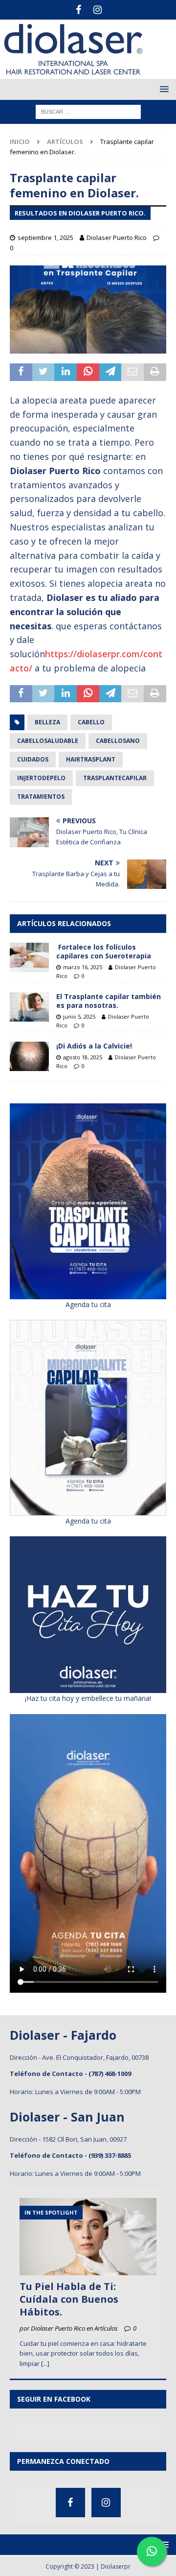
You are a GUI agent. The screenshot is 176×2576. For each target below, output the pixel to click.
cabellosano (118, 741)
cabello (91, 722)
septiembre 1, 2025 (45, 238)
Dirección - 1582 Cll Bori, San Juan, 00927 (68, 2139)
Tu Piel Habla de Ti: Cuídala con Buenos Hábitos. (69, 2299)
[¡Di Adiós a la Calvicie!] (29, 1056)
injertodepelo (41, 778)
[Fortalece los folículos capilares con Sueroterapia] (29, 957)
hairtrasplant (91, 759)
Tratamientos (41, 797)
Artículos (65, 142)
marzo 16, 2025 (83, 967)
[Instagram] (98, 10)
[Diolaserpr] (73, 73)
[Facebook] (78, 10)
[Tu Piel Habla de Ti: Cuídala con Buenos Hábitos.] (88, 2236)
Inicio (20, 142)
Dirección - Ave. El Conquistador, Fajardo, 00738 (79, 2057)
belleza (47, 722)
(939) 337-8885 (110, 2155)
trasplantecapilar (115, 778)
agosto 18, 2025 (83, 1057)
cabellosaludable (48, 741)
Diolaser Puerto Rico (117, 238)
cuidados (33, 759)
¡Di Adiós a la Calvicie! (94, 1046)
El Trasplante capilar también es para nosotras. (109, 1001)
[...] (45, 2363)
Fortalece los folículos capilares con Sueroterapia (104, 951)
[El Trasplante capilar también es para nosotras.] (29, 1007)
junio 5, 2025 (79, 1016)
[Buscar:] (88, 111)
